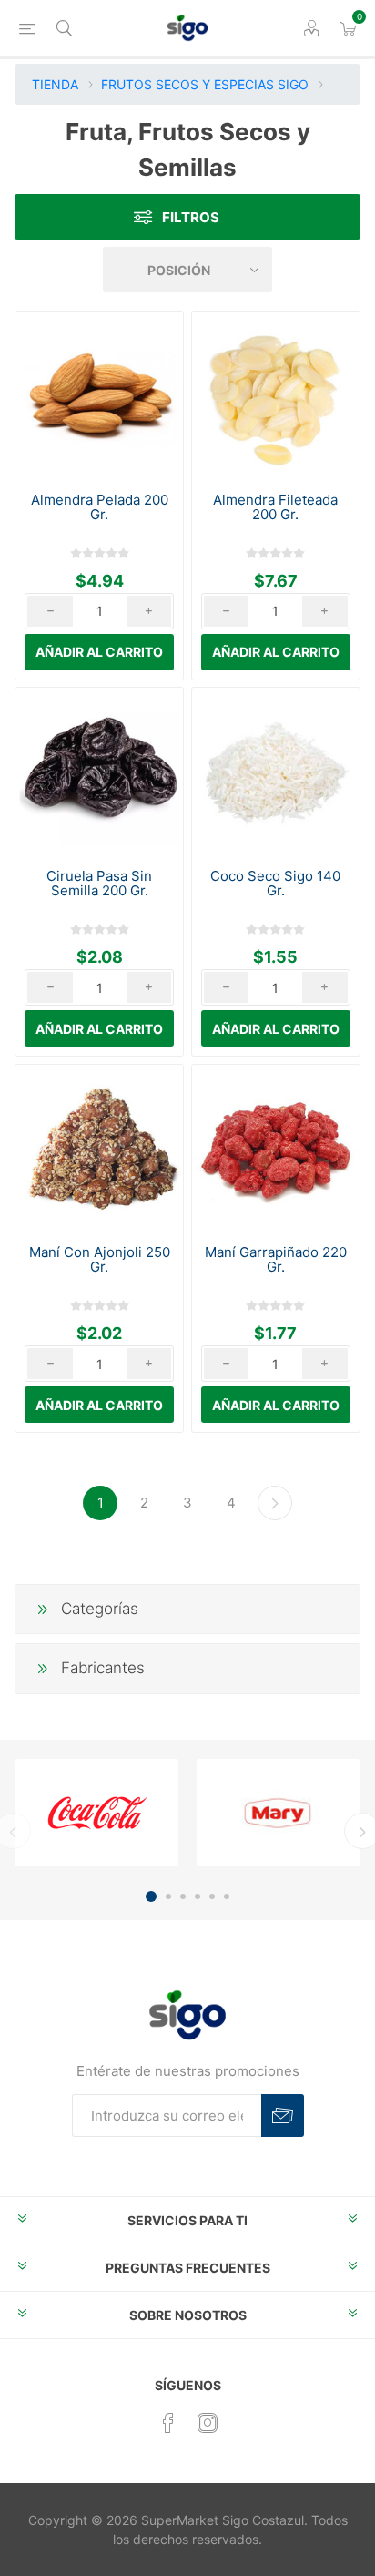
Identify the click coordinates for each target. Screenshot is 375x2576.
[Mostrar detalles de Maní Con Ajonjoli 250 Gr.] (99, 1149)
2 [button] (168, 1896)
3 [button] (183, 1896)
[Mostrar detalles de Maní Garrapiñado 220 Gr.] (276, 1149)
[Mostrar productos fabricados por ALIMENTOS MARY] (278, 1813)
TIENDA (55, 84)
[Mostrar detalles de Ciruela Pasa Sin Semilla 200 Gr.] (99, 772)
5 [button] (212, 1896)
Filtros (191, 217)
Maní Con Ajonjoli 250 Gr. (100, 1260)
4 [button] (198, 1896)
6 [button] (227, 1896)
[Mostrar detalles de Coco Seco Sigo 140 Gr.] (276, 772)
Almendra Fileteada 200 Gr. (275, 507)
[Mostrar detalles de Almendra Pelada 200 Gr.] (99, 395)
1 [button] (151, 1896)
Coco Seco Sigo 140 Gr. (275, 884)
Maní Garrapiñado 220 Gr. (276, 1260)
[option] (97, 1813)
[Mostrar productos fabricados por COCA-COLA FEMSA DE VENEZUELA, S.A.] (97, 1813)
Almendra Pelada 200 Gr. (100, 507)
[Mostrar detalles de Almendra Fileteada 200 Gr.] (276, 395)
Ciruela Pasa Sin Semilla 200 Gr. (99, 884)
